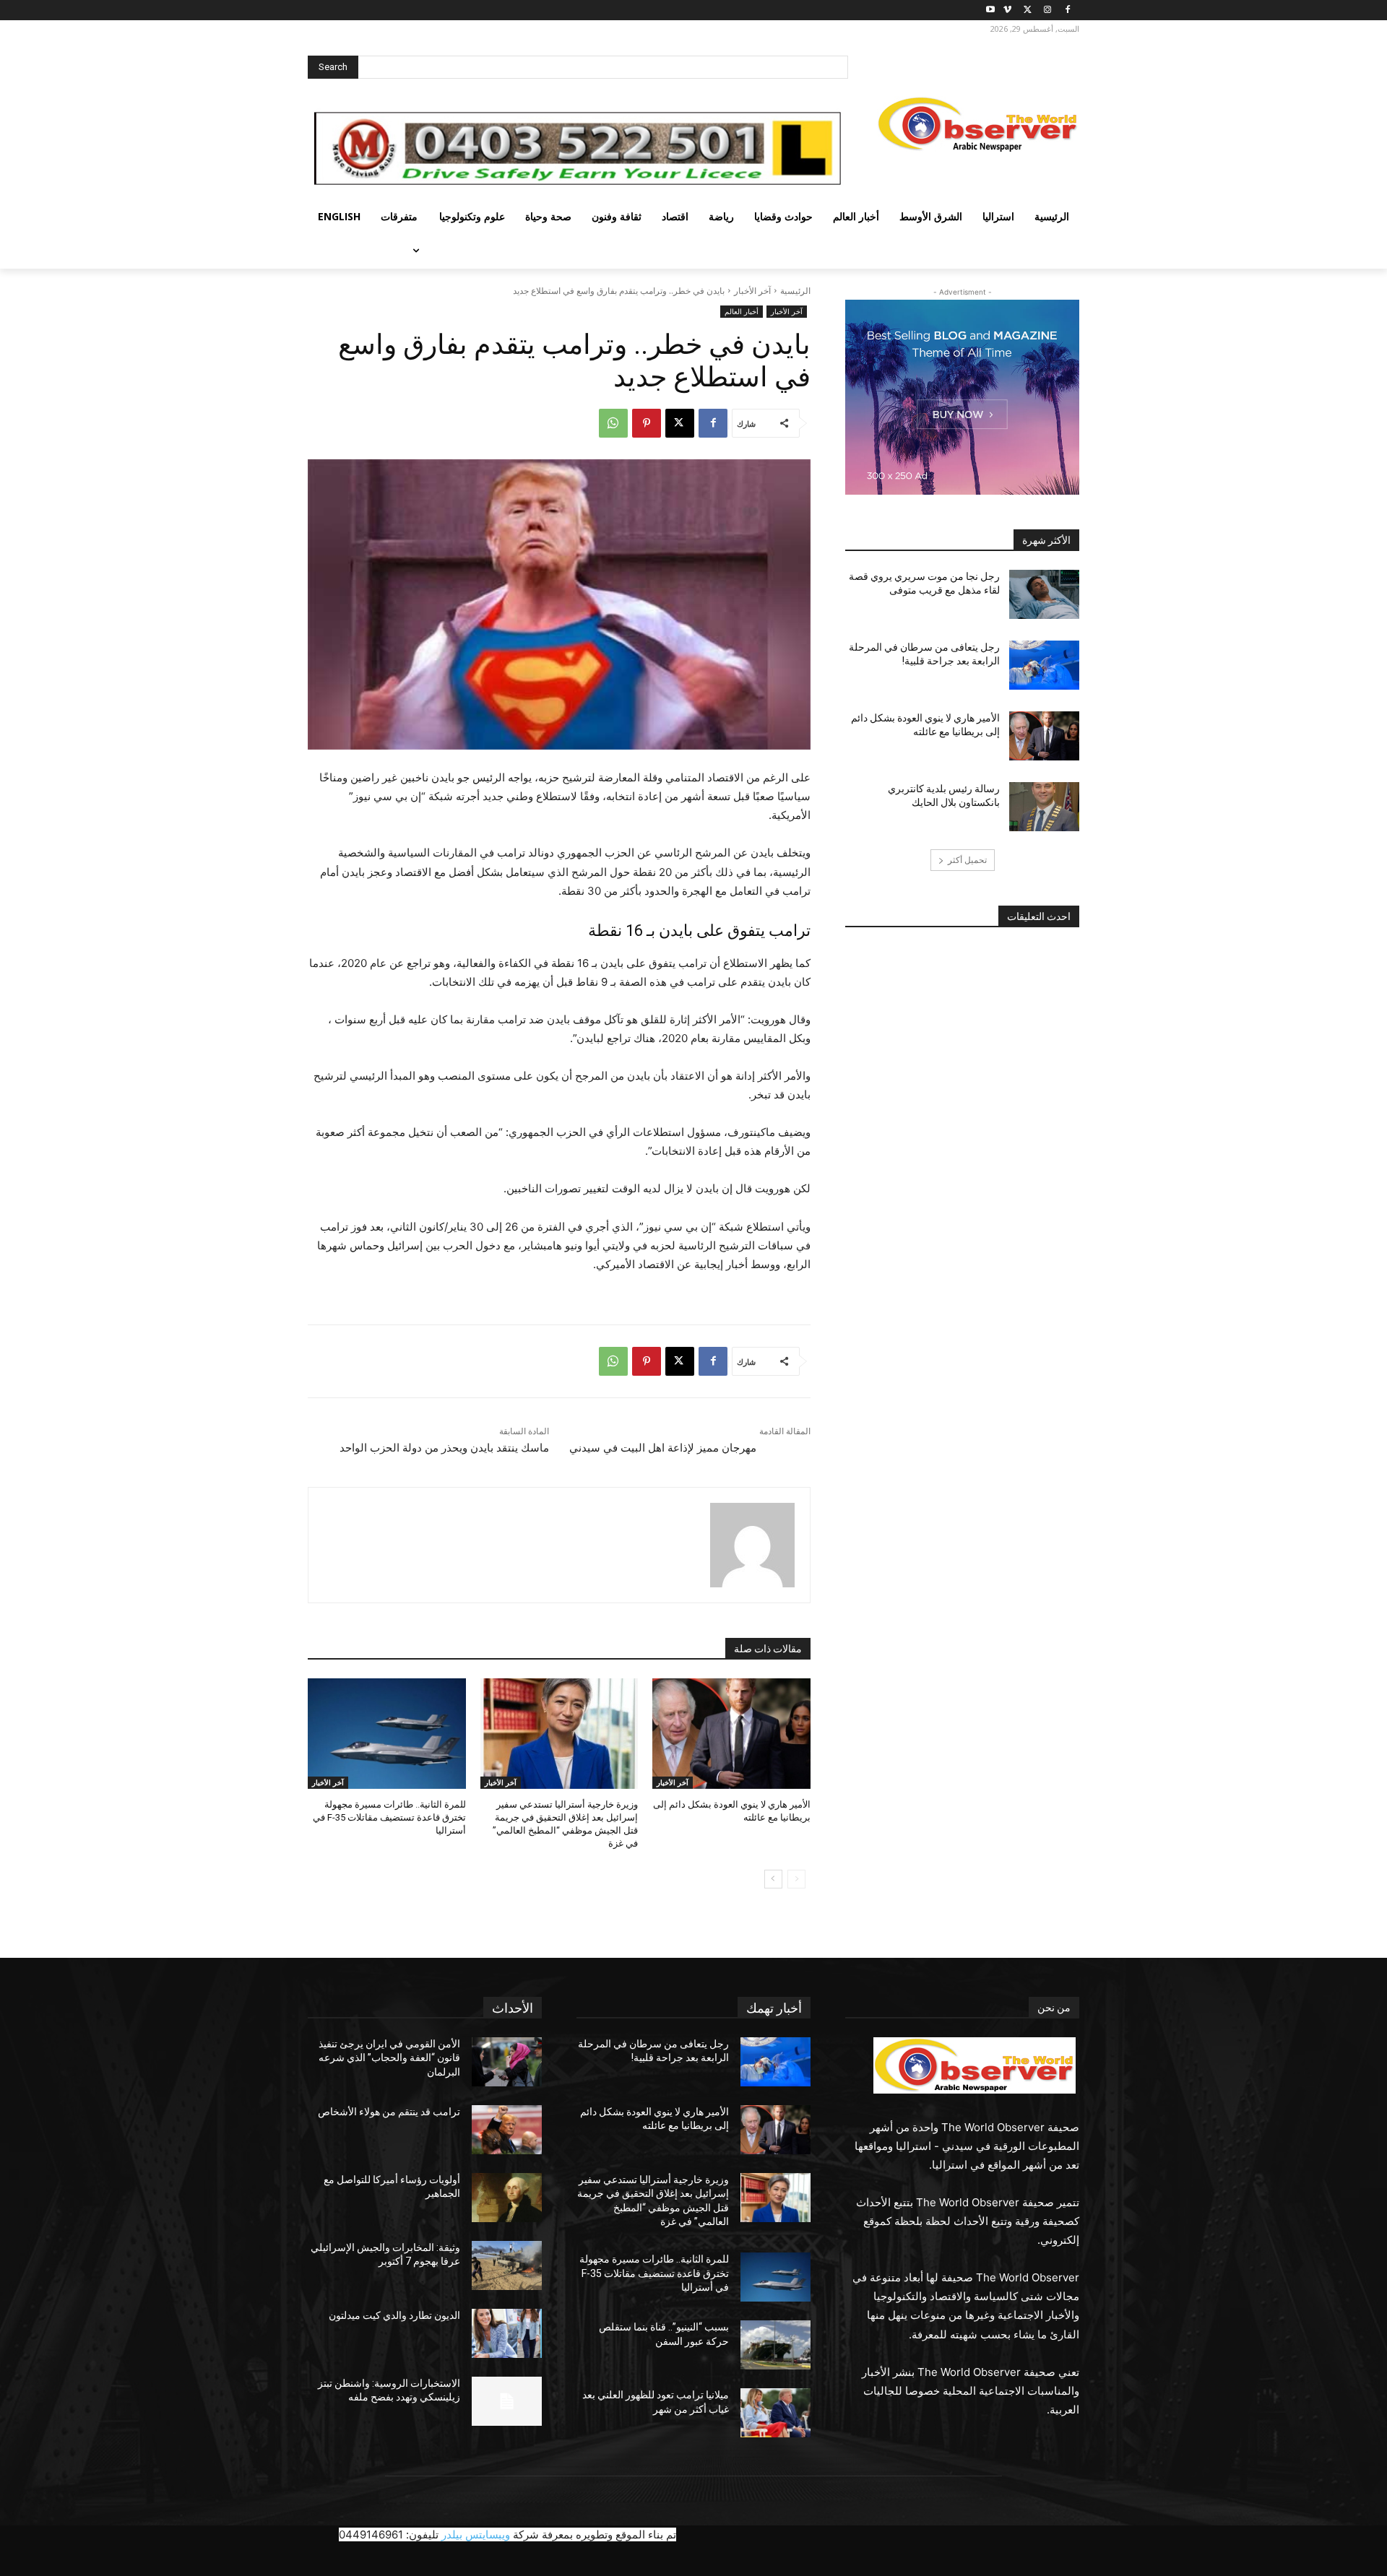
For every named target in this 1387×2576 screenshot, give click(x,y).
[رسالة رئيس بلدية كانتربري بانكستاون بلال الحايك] (1044, 807)
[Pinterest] (647, 423)
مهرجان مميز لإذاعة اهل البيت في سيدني (663, 1448)
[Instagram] (1047, 10)
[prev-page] (796, 1879)
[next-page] (773, 1879)
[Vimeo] (1007, 10)
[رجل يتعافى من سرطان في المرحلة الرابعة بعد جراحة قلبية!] (1044, 665)
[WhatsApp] (613, 423)
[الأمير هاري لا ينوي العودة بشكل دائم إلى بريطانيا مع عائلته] (731, 1734)
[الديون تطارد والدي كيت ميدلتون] (507, 2333)
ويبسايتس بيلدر (476, 2534)
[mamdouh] (752, 1545)
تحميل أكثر (967, 860)
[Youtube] (991, 10)
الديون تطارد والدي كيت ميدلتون (394, 2315)
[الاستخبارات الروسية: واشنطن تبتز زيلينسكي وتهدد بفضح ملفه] (507, 2401)
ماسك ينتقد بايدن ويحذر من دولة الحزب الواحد (444, 1448)
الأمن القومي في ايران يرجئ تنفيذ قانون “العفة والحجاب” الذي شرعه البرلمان (389, 2058)
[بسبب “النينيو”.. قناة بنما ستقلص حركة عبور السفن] (775, 2345)
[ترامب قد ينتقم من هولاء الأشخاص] (507, 2130)
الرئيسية (795, 291)
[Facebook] (1067, 10)
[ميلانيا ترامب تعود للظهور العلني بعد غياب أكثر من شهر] (775, 2413)
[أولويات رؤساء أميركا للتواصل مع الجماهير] (507, 2198)
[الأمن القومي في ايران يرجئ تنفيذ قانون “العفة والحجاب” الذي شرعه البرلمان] (507, 2062)
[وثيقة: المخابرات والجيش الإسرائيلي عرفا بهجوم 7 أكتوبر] (507, 2265)
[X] (1028, 10)
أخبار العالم (742, 311)
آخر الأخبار (752, 291)
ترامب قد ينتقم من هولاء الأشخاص (389, 2112)
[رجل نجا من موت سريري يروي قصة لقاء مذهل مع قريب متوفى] (1044, 594)
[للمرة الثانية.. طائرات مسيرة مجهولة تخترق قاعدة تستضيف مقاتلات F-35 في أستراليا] (387, 1734)
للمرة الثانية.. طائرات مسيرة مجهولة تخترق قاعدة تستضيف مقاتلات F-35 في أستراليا (389, 1817)
